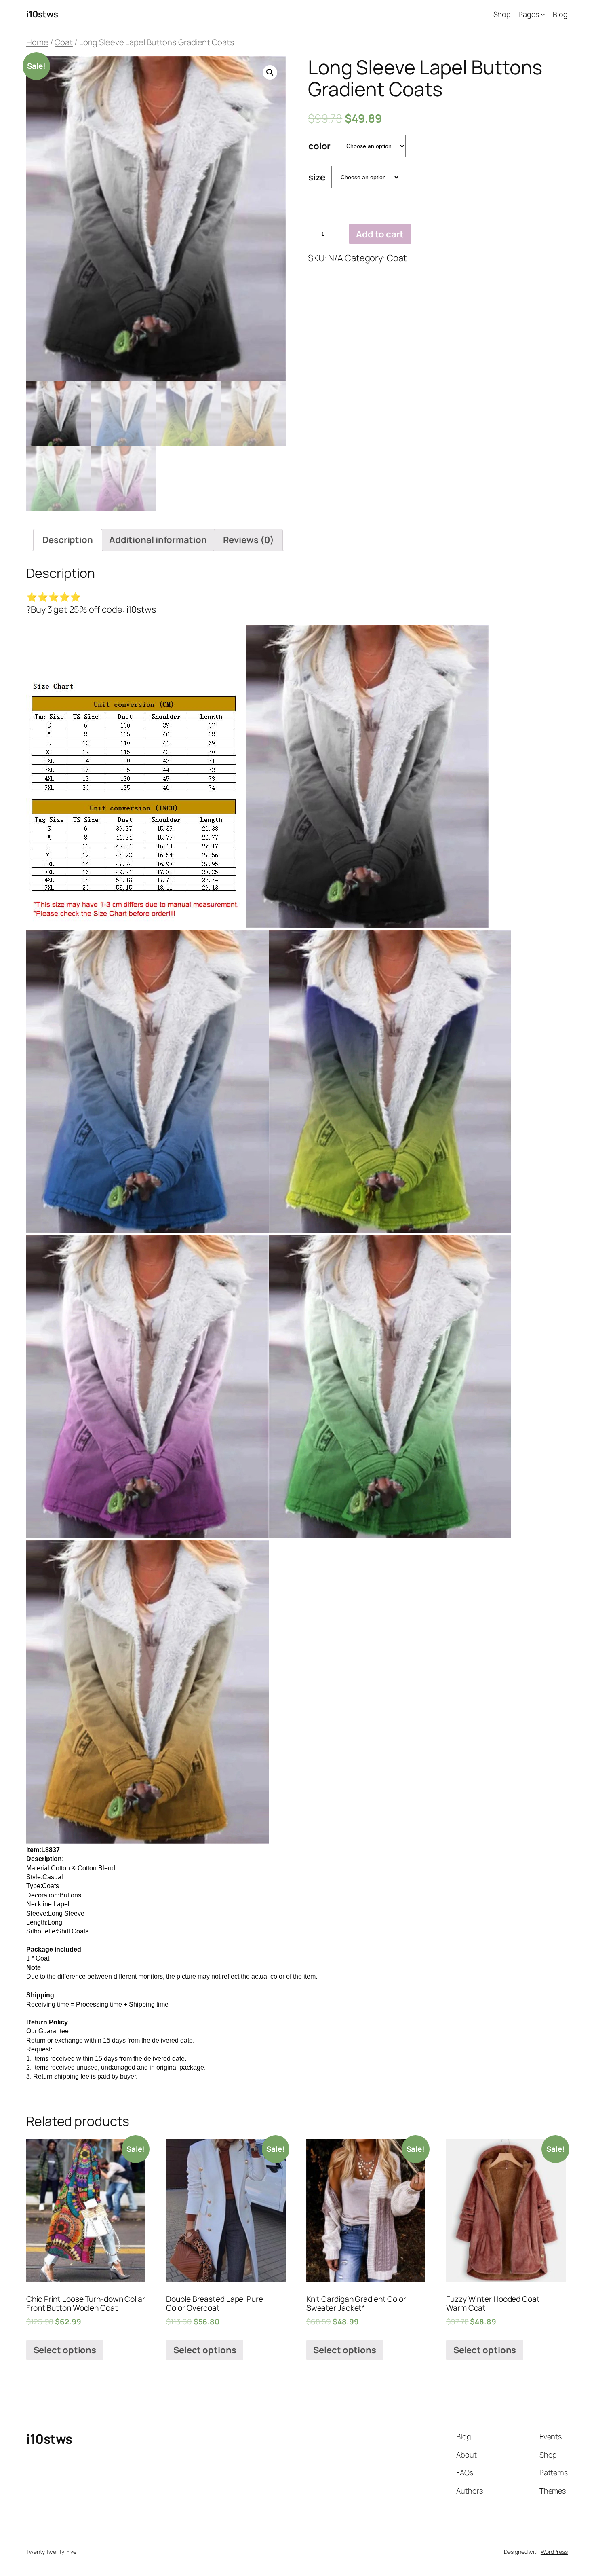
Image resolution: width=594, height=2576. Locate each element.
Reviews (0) (249, 540)
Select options (65, 2350)
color (320, 146)
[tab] (68, 540)
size (317, 177)
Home (37, 42)
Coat (64, 42)
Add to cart (380, 234)
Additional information (158, 540)
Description (68, 540)
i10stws (42, 14)
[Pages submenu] (543, 14)
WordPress (554, 2552)
